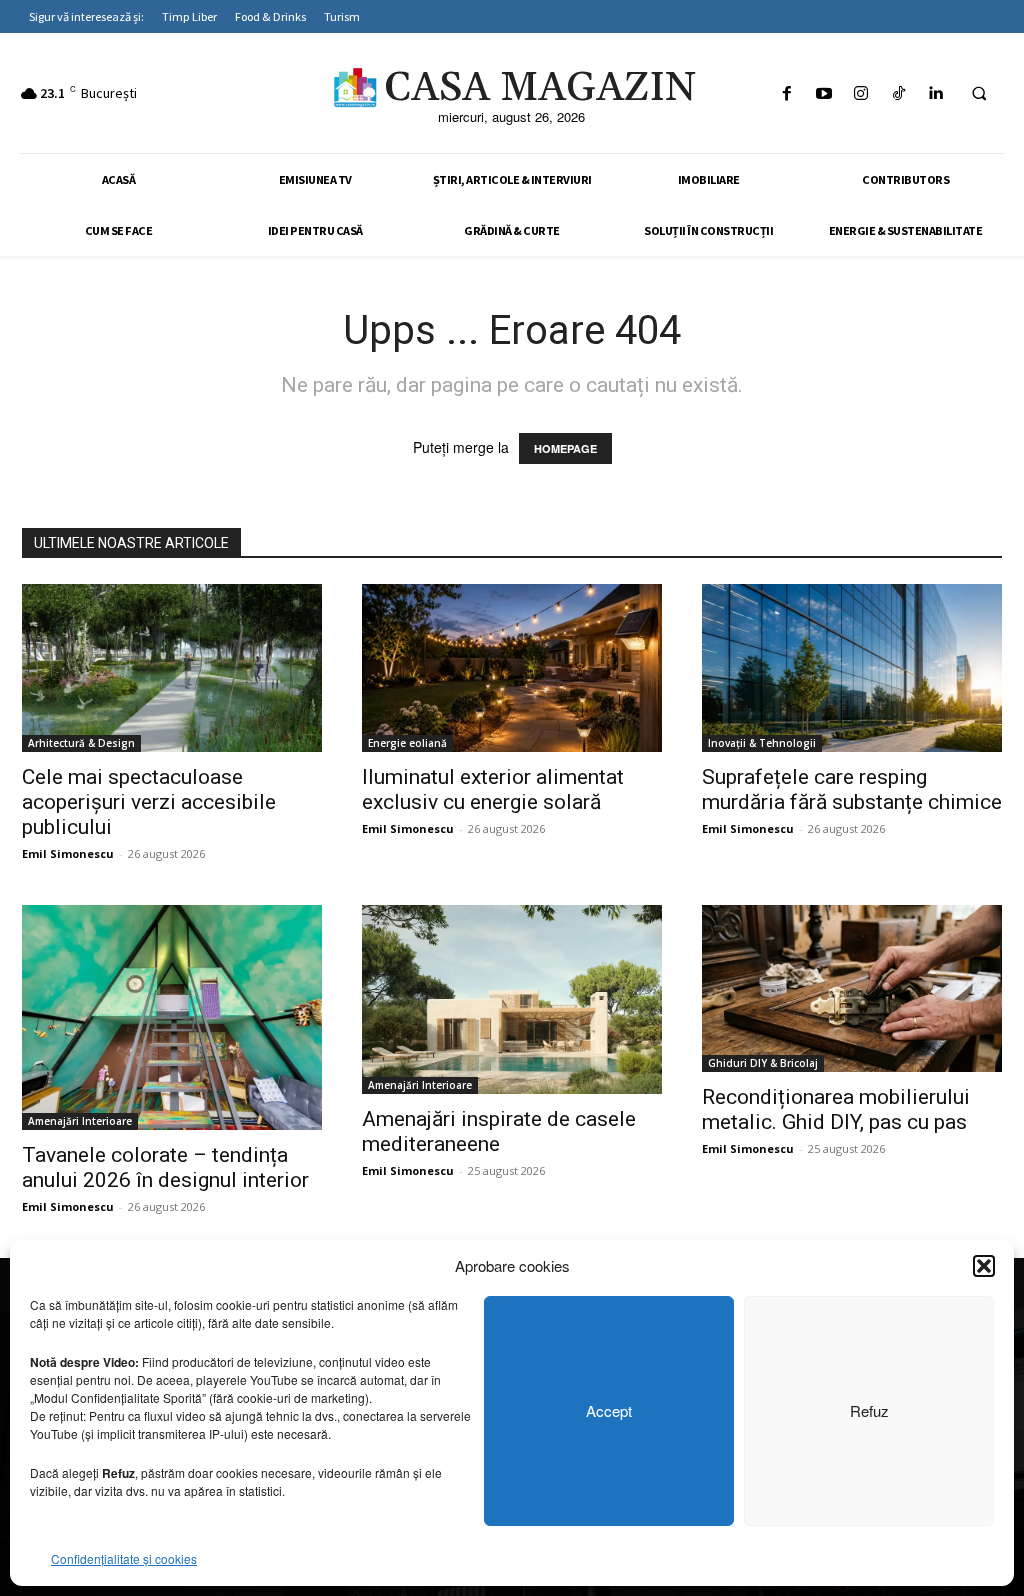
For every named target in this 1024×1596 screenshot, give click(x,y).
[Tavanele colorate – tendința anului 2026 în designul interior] (172, 1017)
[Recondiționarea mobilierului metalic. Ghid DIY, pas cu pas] (852, 989)
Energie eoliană (407, 743)
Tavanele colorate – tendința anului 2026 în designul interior (165, 1167)
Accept (609, 1410)
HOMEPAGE (565, 448)
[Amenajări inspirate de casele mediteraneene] (512, 999)
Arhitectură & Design (81, 743)
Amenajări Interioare (80, 1121)
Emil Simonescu (68, 853)
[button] (984, 1266)
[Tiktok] (898, 93)
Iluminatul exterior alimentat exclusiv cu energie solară (493, 789)
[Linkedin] (935, 93)
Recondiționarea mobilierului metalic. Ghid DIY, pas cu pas (836, 1109)
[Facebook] (786, 93)
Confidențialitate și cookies (124, 1558)
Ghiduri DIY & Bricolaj (763, 1063)
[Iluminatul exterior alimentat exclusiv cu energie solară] (512, 668)
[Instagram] (861, 93)
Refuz (869, 1410)
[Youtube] (824, 93)
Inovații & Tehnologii (762, 743)
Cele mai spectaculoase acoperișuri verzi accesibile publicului (149, 802)
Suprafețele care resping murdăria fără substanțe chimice (852, 789)
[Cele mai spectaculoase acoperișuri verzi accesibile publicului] (172, 668)
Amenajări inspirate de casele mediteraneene (499, 1131)
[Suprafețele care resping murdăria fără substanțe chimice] (852, 668)
